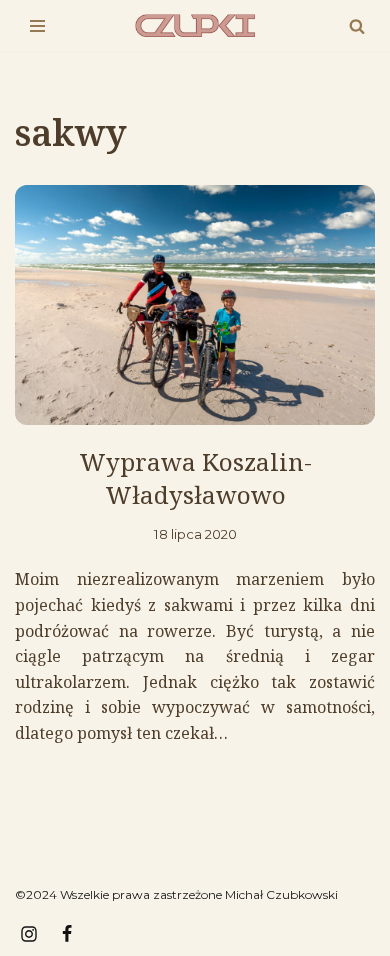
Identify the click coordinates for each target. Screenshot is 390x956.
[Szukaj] (357, 26)
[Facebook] (67, 934)
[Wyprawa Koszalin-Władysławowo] (195, 305)
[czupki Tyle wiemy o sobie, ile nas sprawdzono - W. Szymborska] (195, 25)
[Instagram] (29, 934)
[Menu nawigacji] (37, 26)
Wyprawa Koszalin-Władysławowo (195, 478)
